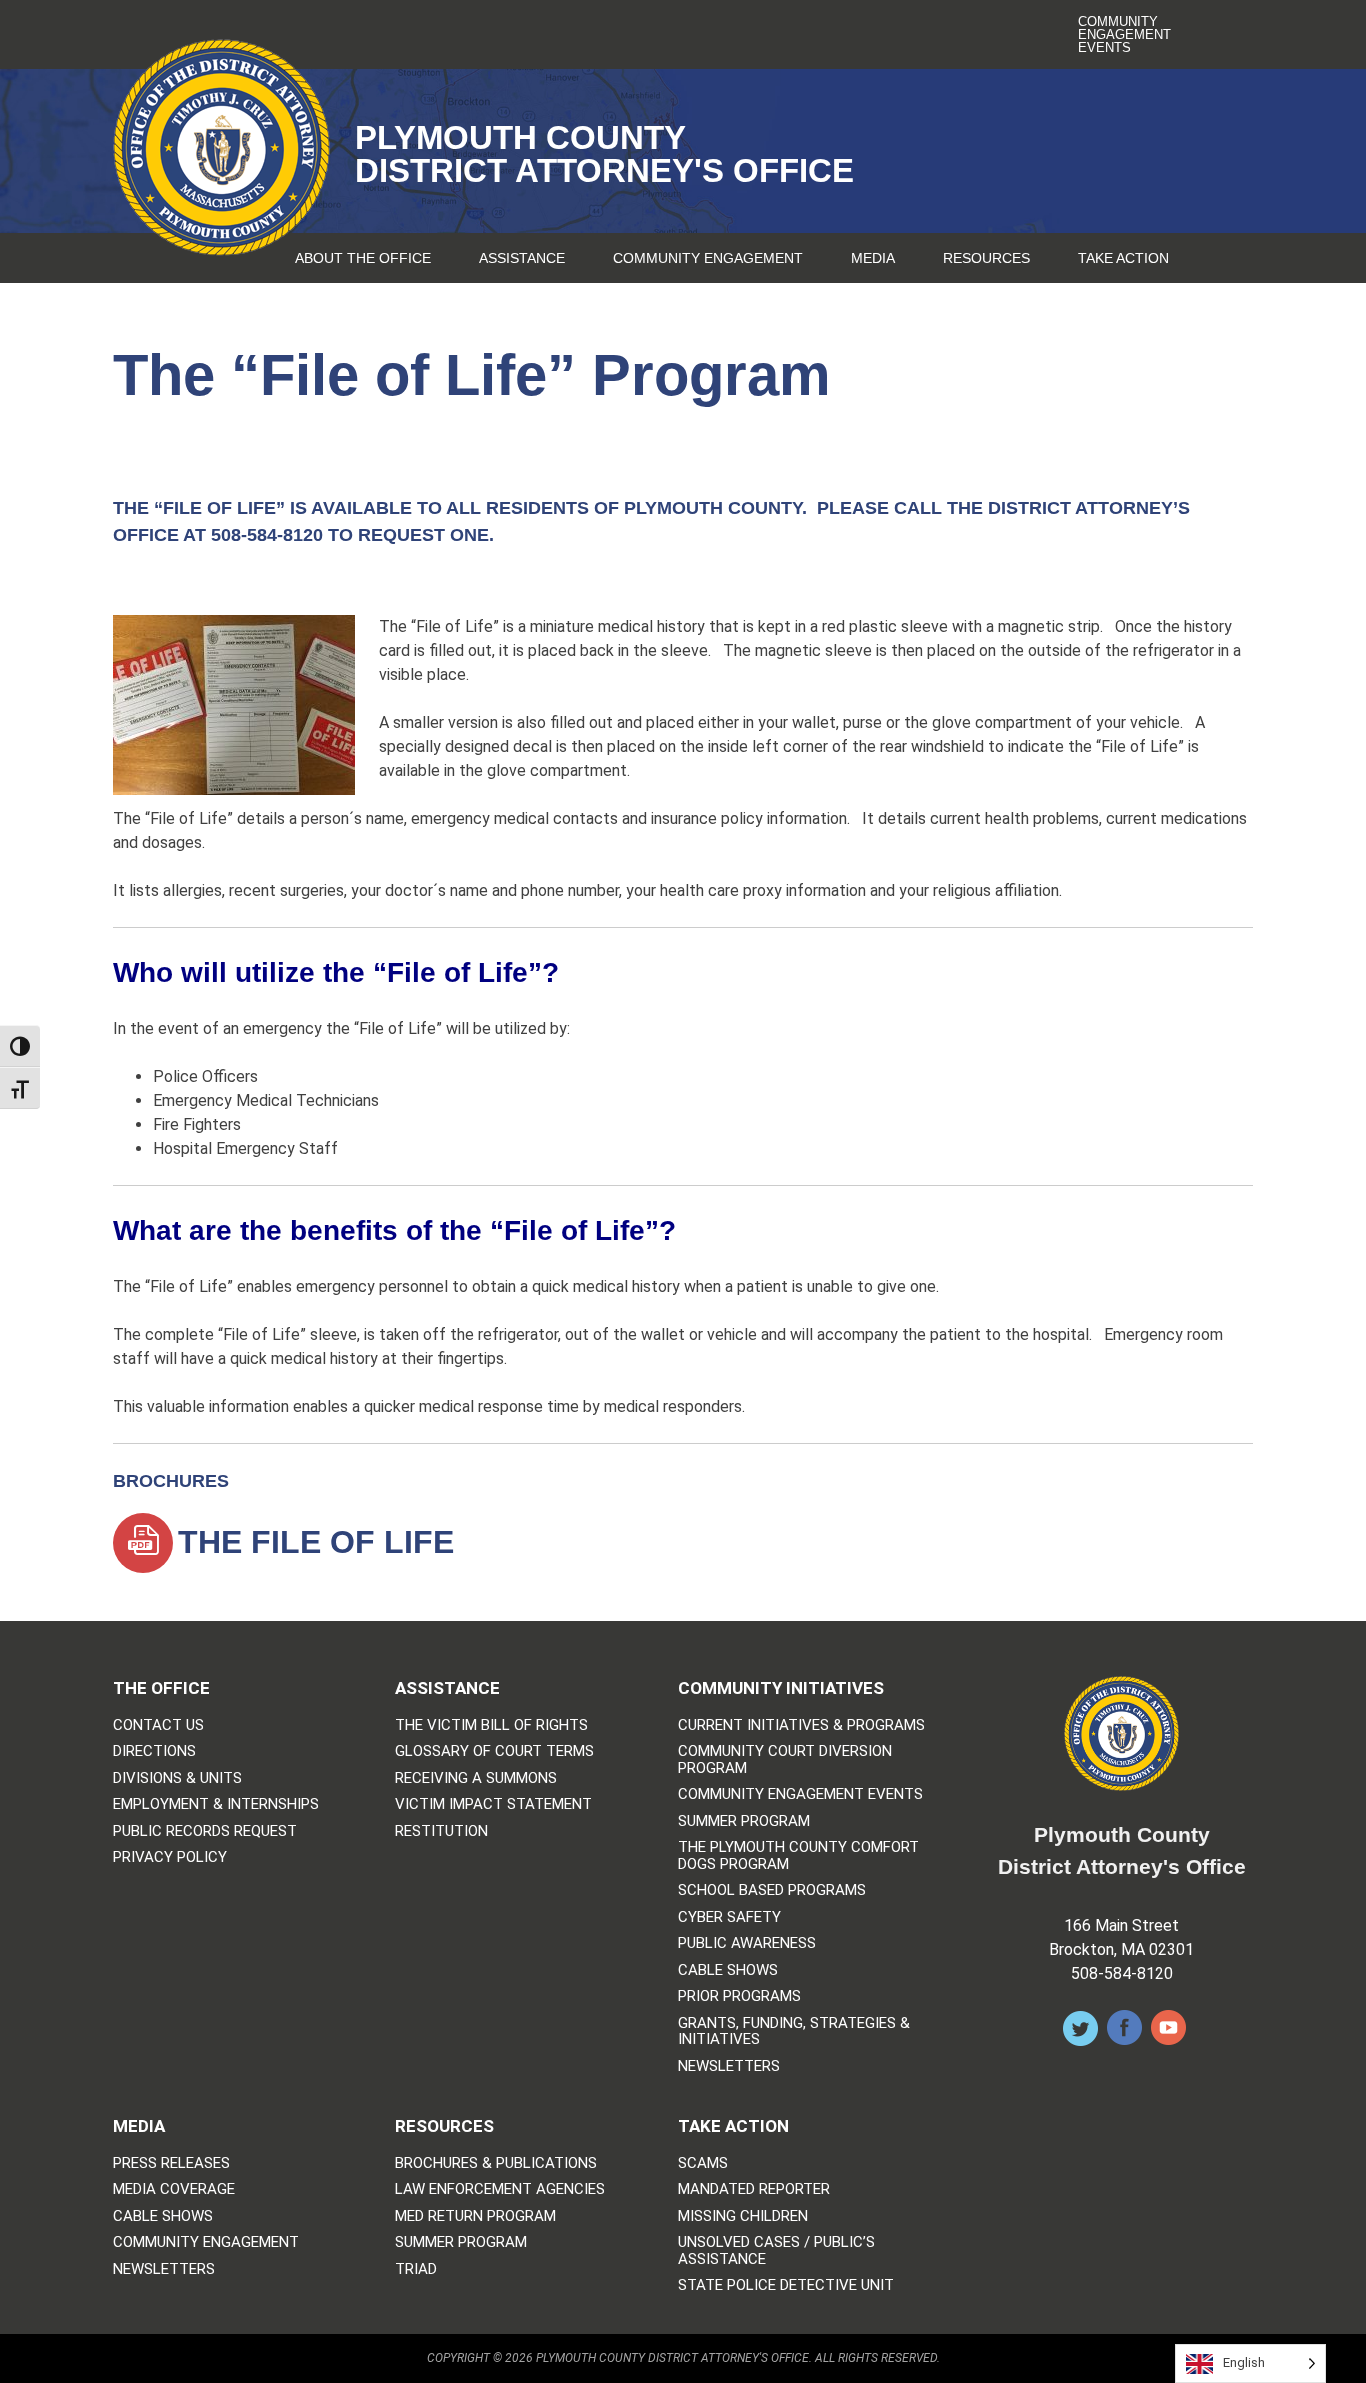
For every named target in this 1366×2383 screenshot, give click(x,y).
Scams (703, 2163)
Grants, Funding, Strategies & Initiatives (794, 2031)
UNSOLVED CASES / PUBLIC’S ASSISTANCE (776, 2250)
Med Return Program (475, 2216)
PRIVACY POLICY (170, 1857)
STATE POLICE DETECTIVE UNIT (786, 2285)
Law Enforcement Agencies (500, 2189)
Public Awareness (747, 1943)
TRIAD (416, 2269)
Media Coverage (174, 2189)
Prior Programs (739, 1996)
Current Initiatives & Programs (801, 1725)
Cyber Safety (729, 1917)
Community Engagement (708, 258)
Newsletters (729, 2066)
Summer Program (744, 1821)
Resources (986, 258)
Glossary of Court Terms (494, 1751)
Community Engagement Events (1124, 34)
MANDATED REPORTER (754, 2189)
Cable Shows (728, 1970)
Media (873, 258)
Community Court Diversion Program (785, 1759)
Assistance (522, 258)
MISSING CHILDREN (743, 2216)
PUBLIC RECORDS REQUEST (205, 1831)
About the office (363, 258)
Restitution (441, 1831)
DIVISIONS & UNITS (177, 1778)
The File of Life (316, 1542)
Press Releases (171, 2163)
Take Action (1123, 258)
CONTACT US (158, 1725)
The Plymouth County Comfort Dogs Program (798, 1855)
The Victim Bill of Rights (491, 1725)
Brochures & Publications (496, 2163)
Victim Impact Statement (493, 1804)
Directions (154, 1751)
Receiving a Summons (476, 1778)
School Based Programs (772, 1890)
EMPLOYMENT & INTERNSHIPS (216, 1804)
